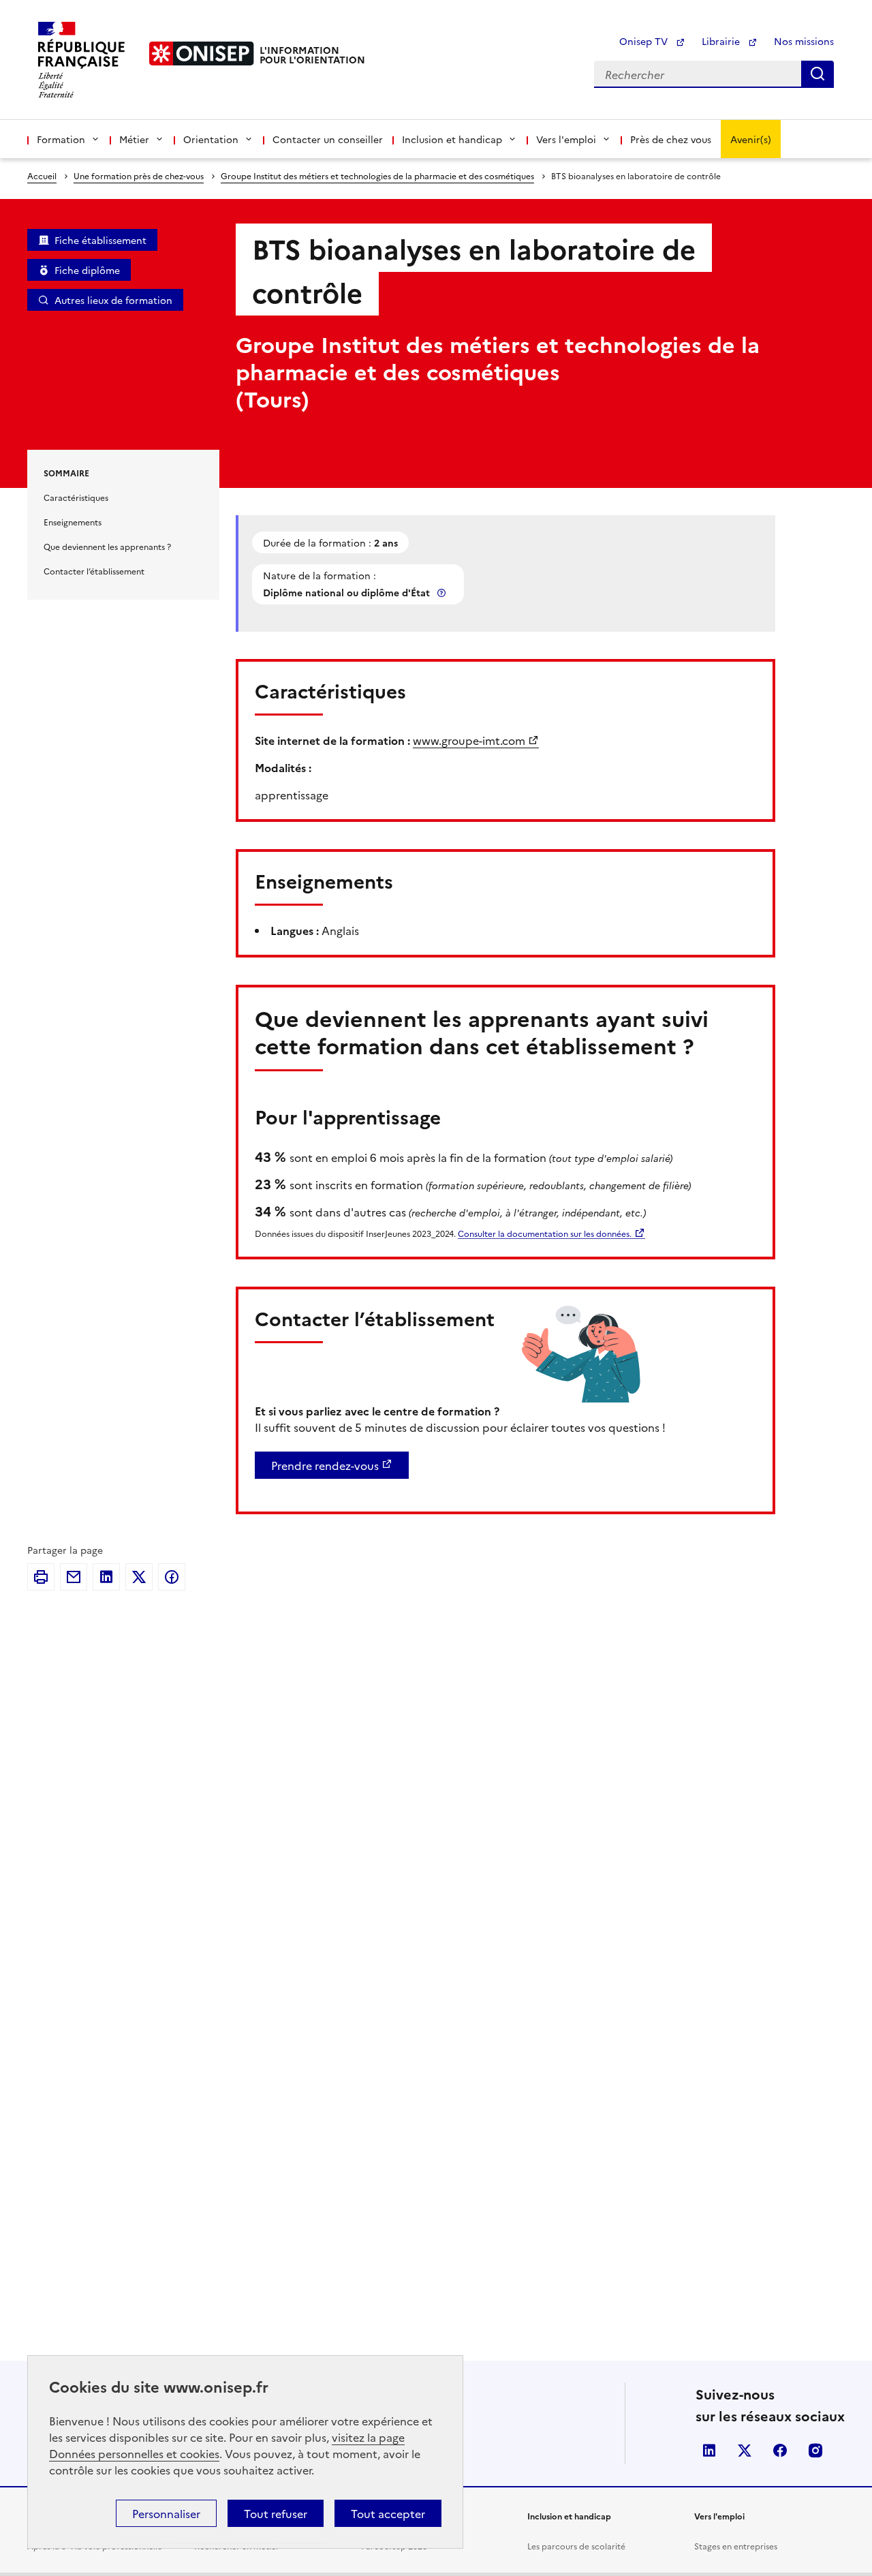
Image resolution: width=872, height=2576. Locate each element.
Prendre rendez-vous (325, 1465)
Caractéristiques (76, 497)
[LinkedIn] (106, 1577)
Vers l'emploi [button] (566, 139)
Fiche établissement (100, 240)
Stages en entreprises (736, 2546)
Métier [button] (134, 139)
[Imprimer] (41, 1577)
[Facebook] (172, 1577)
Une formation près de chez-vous (139, 175)
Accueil (42, 175)
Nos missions (804, 41)
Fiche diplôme (87, 270)
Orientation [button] (211, 139)
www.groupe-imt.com (469, 740)
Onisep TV (645, 41)
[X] (139, 1577)
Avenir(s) (751, 139)
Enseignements (73, 522)
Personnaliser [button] (166, 2513)
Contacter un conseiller (328, 139)
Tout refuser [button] (276, 2513)
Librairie (722, 41)
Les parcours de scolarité (576, 2546)
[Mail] (74, 1577)
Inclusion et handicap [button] (452, 139)
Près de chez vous (671, 139)
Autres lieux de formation (113, 300)
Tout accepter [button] (388, 2513)
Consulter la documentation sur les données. (545, 1233)
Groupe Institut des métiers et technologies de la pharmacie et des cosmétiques (377, 175)
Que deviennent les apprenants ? (107, 546)
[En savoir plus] (443, 593)
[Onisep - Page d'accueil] (202, 53)
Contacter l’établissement (94, 571)
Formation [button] (61, 139)
